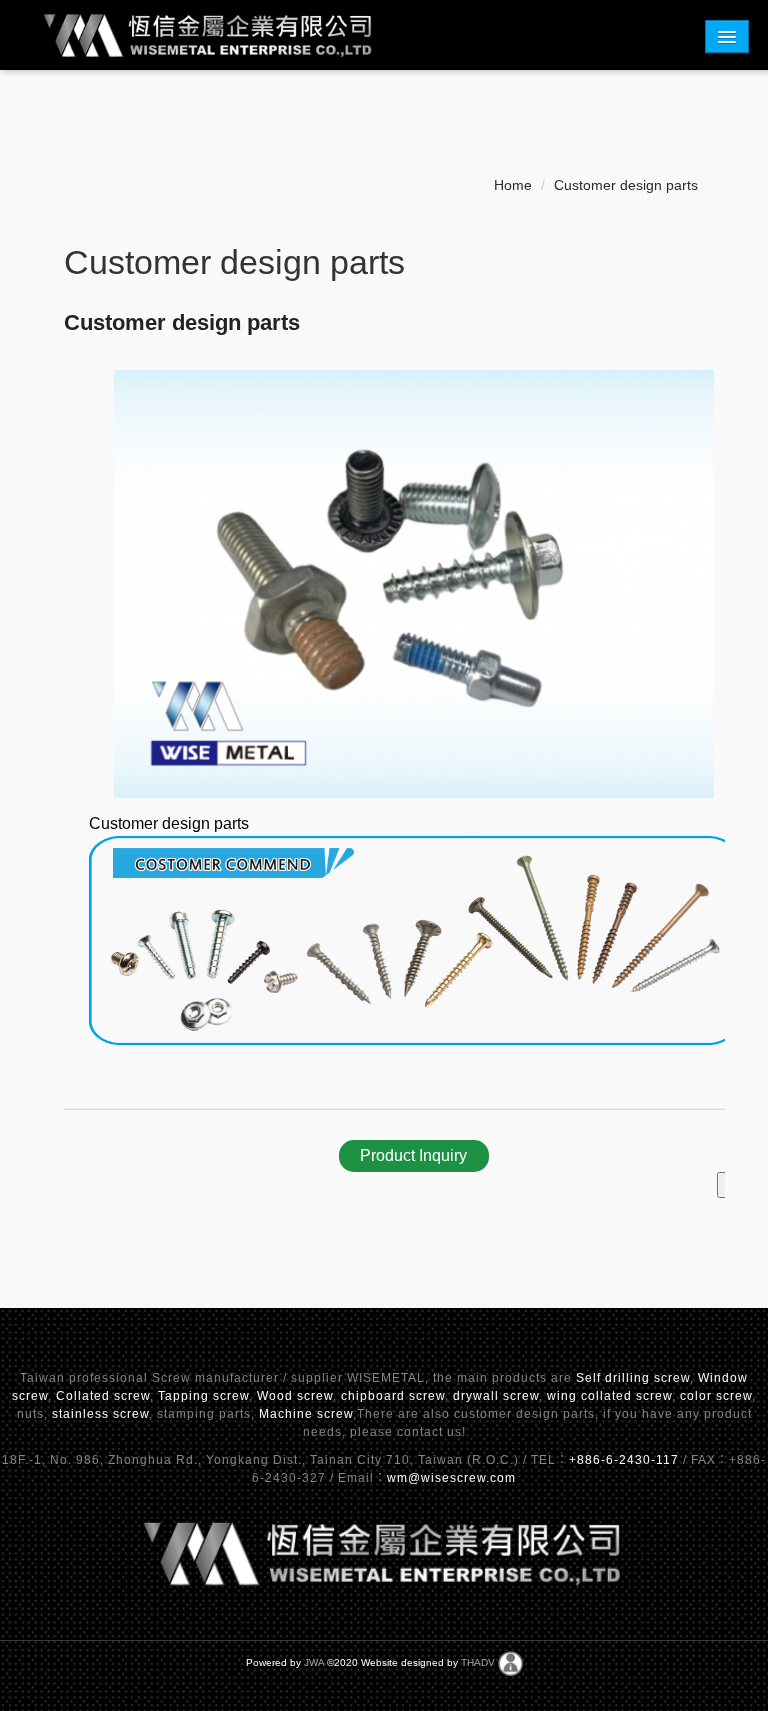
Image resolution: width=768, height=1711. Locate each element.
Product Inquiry (413, 1155)
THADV (478, 1662)
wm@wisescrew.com (451, 1478)
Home (513, 185)
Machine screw (306, 1414)
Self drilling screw (633, 1378)
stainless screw (100, 1414)
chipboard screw (393, 1396)
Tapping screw (203, 1396)
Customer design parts (626, 185)
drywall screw (496, 1396)
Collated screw (103, 1396)
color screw (716, 1396)
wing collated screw (609, 1396)
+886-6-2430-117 (626, 1460)
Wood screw (295, 1396)
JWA (314, 1662)
